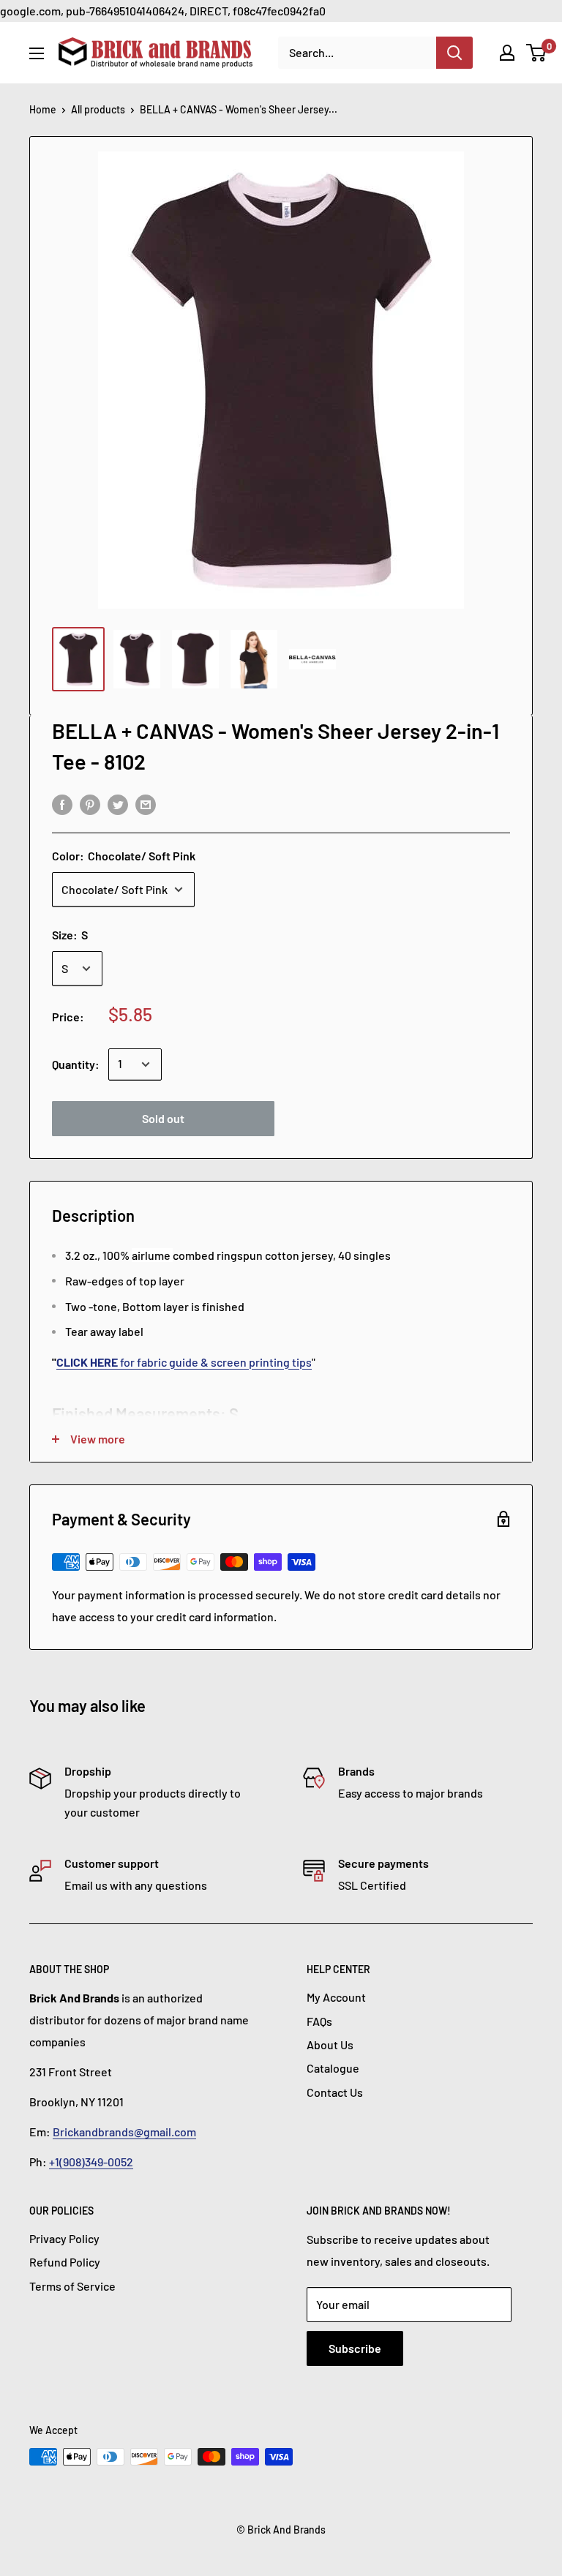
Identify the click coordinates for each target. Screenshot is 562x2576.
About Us (330, 2044)
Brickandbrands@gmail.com (124, 2132)
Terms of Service (72, 2286)
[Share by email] (146, 804)
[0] (537, 53)
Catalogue (333, 2068)
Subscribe (355, 2348)
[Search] (454, 53)
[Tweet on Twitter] (118, 804)
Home (43, 109)
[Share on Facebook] (62, 804)
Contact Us (335, 2092)
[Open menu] (37, 53)
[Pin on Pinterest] (90, 804)
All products (98, 109)
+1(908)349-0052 (91, 2162)
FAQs (319, 2021)
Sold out (163, 1118)
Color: (124, 856)
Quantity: (76, 1064)
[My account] (507, 53)
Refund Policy (65, 2262)
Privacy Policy (64, 2238)
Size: (70, 935)
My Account (336, 1997)
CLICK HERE (88, 1362)
